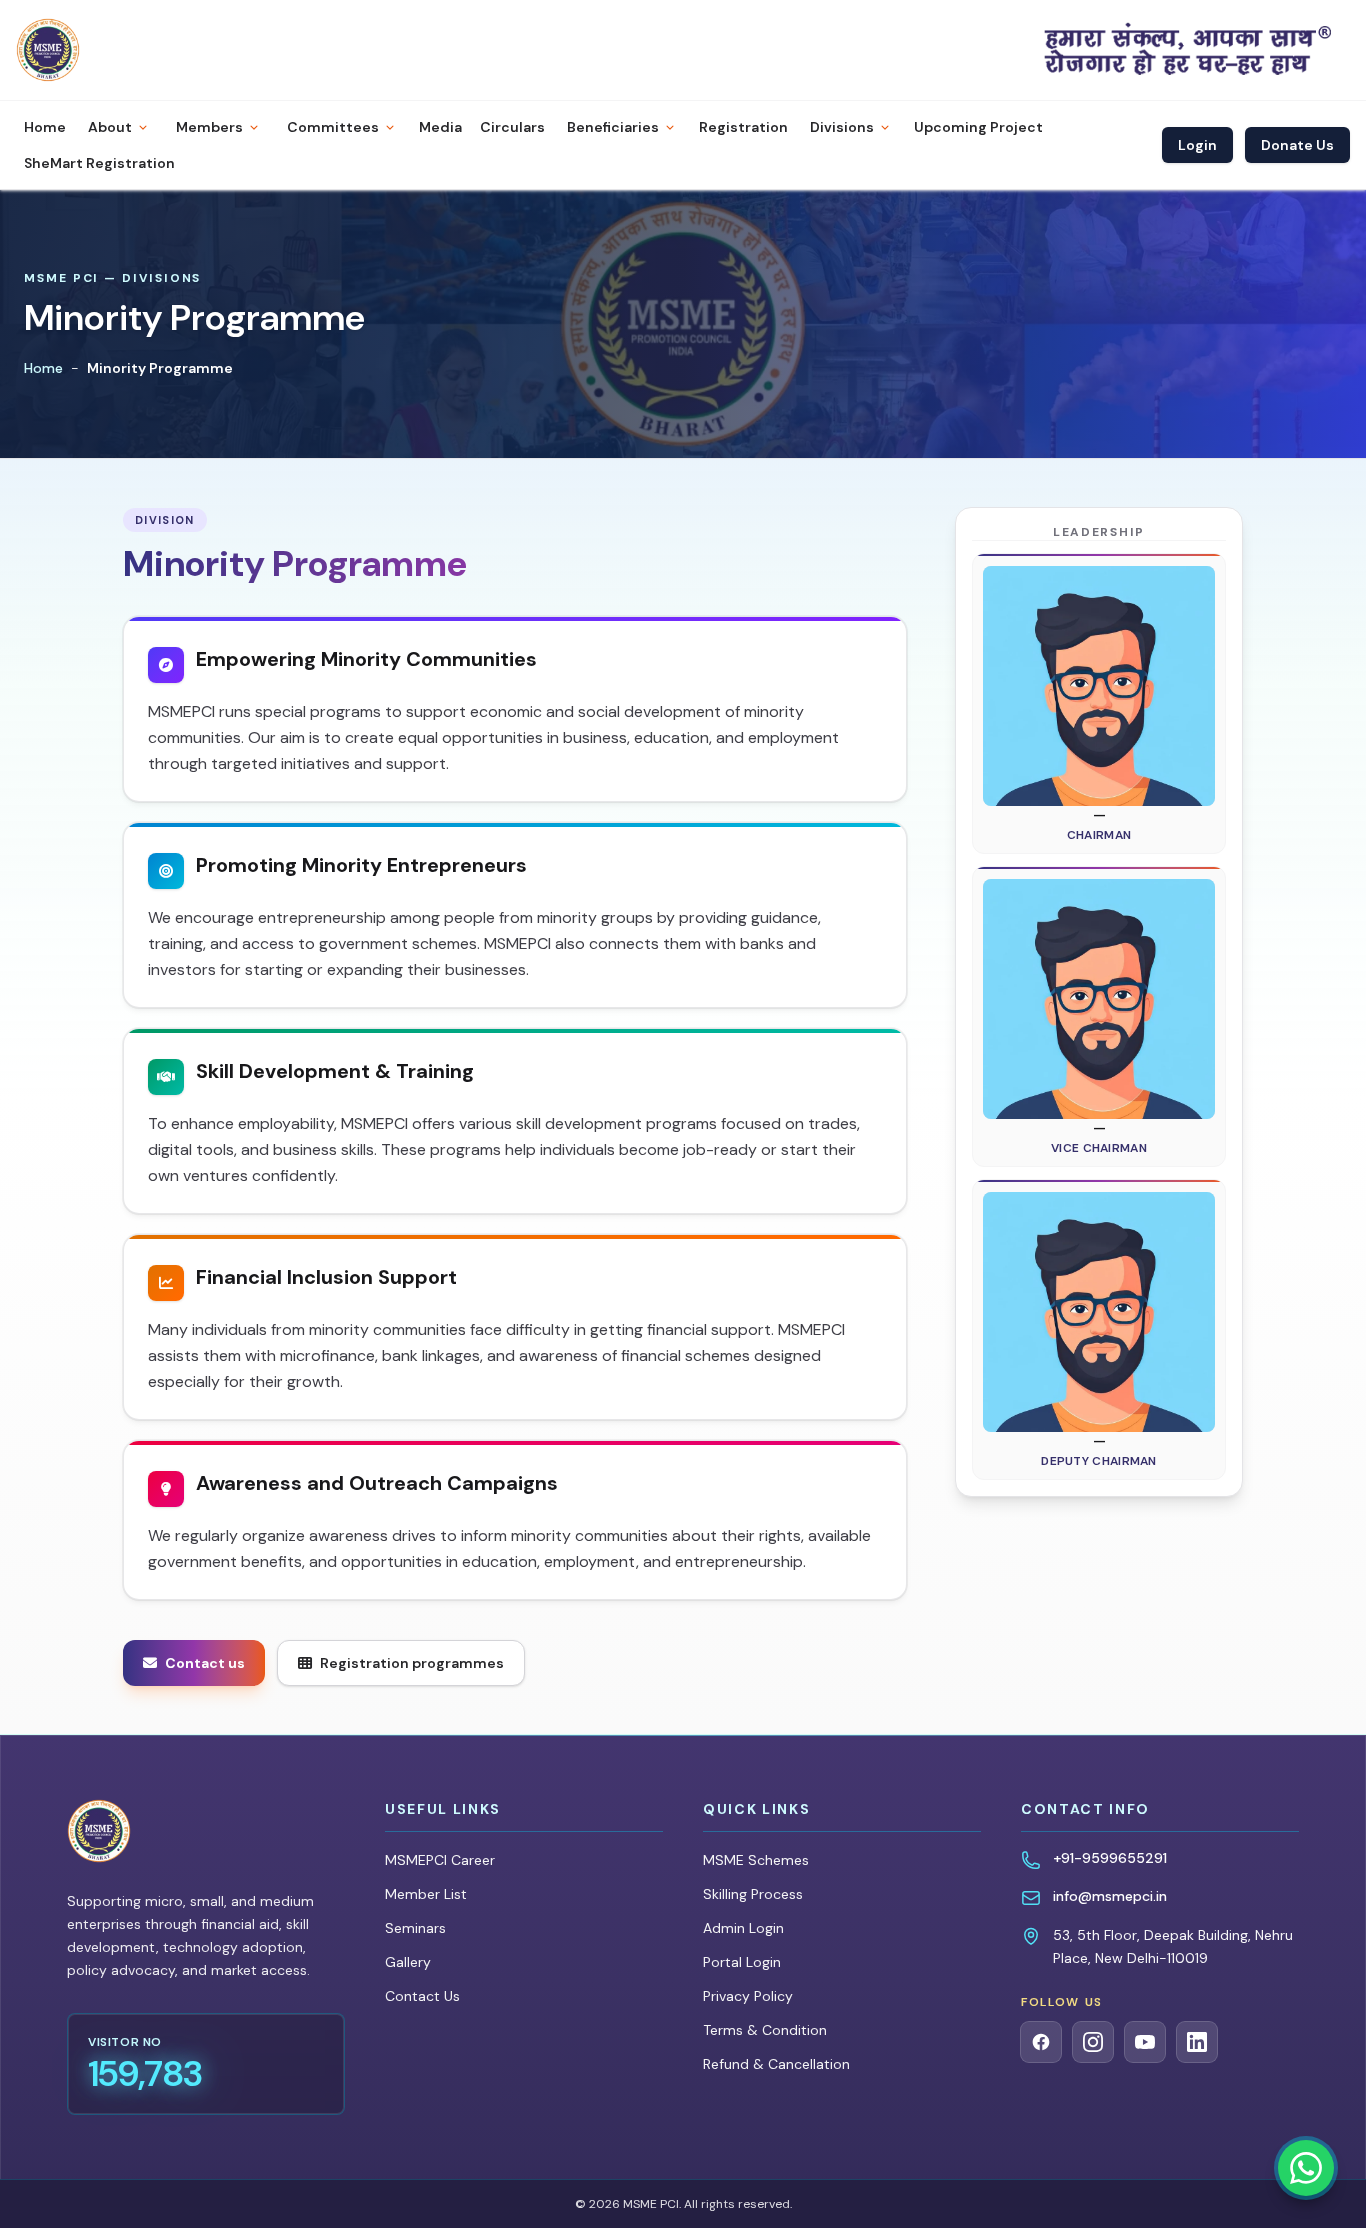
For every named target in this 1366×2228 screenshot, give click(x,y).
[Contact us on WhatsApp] (1306, 2168)
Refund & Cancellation (776, 2064)
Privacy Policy (748, 1996)
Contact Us (422, 1996)
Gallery (408, 1962)
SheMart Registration (99, 163)
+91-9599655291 (1110, 1858)
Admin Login (743, 1928)
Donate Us (1297, 145)
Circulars (512, 127)
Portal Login (742, 1962)
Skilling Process (753, 1894)
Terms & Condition (765, 2030)
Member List (426, 1894)
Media (440, 127)
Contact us (205, 1663)
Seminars (415, 1928)
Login (1197, 145)
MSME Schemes (756, 1860)
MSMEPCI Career (440, 1860)
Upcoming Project (978, 127)
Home (45, 127)
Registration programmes (412, 1663)
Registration (743, 127)
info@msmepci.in (1110, 1896)
